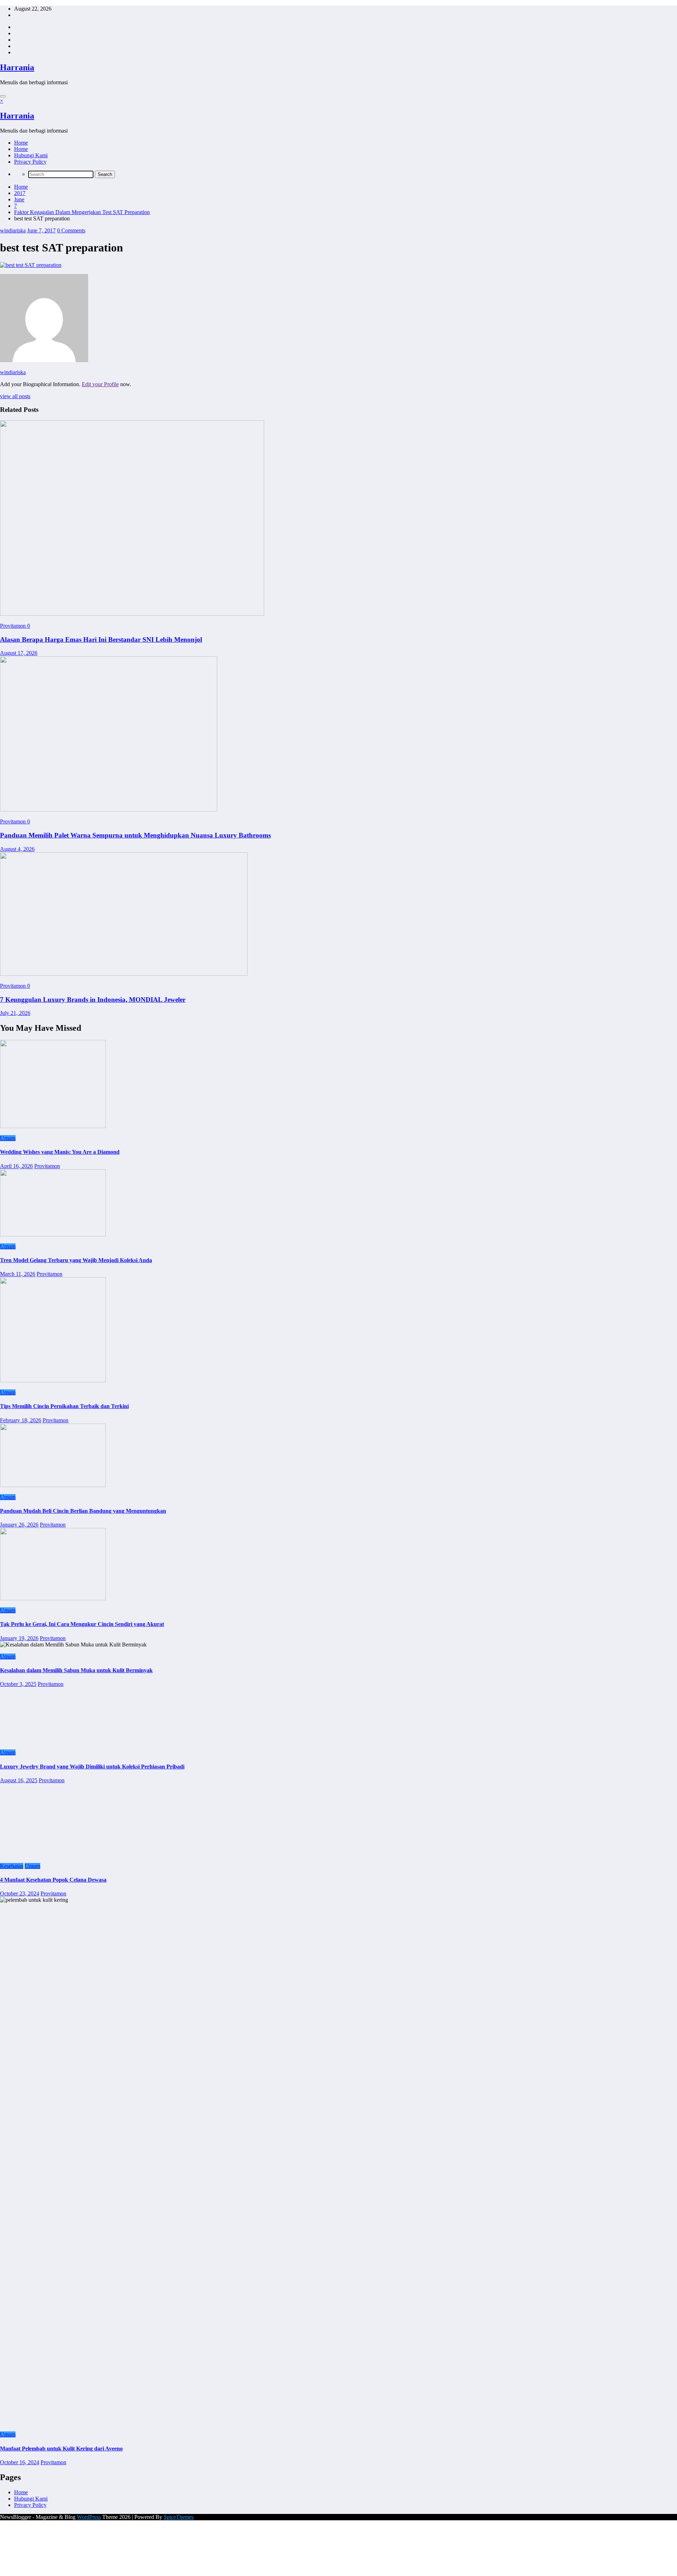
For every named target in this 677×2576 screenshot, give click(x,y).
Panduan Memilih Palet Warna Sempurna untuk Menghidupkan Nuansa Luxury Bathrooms (135, 835)
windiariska (13, 230)
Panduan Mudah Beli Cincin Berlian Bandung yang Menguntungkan (83, 1511)
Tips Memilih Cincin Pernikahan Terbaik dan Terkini (64, 1406)
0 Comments (71, 230)
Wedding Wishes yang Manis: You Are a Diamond (60, 1152)
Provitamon (14, 626)
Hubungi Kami (31, 155)
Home (21, 143)
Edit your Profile (100, 384)
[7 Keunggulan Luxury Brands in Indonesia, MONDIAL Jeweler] (124, 974)
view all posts (15, 396)
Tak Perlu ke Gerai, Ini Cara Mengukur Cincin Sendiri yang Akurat (82, 1624)
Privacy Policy (30, 162)
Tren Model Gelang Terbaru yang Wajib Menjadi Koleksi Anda (76, 1260)
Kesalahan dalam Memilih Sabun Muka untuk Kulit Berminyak (76, 1670)
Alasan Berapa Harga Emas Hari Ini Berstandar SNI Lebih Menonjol (101, 640)
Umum (8, 1138)
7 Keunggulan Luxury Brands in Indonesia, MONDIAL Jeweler (93, 1000)
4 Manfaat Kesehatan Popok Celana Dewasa (53, 2335)
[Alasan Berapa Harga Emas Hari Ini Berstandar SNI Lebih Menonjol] (132, 614)
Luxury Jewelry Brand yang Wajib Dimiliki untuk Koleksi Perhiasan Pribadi (92, 1767)
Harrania (17, 67)
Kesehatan (12, 2321)
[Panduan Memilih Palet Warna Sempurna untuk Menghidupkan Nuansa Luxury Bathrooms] (109, 809)
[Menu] (3, 96)
